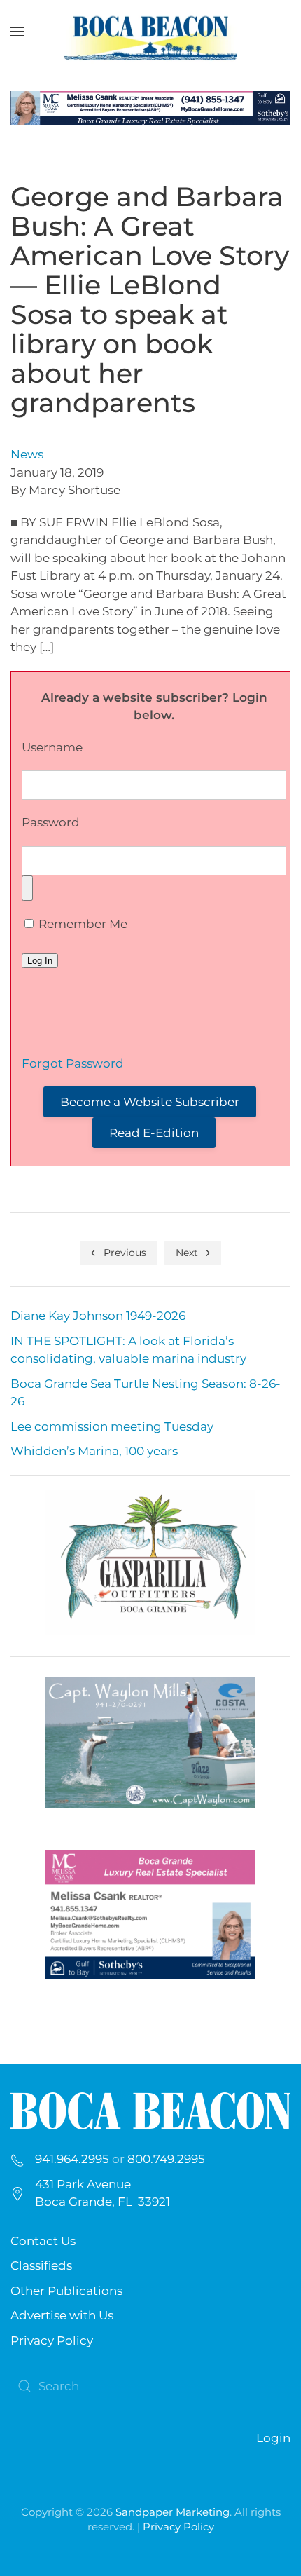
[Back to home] (150, 32)
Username (52, 747)
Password (51, 822)
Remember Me (82, 924)
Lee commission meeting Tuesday (112, 1426)
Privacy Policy (52, 2340)
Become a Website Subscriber (150, 1102)
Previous (125, 1253)
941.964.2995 (72, 2159)
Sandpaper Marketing (173, 2512)
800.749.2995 (166, 2159)
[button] (17, 32)
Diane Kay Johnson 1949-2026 (98, 1316)
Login (273, 2438)
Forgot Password (73, 1063)
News (27, 454)
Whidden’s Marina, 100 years (94, 1451)
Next (187, 1253)
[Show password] (27, 888)
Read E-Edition (154, 1133)
